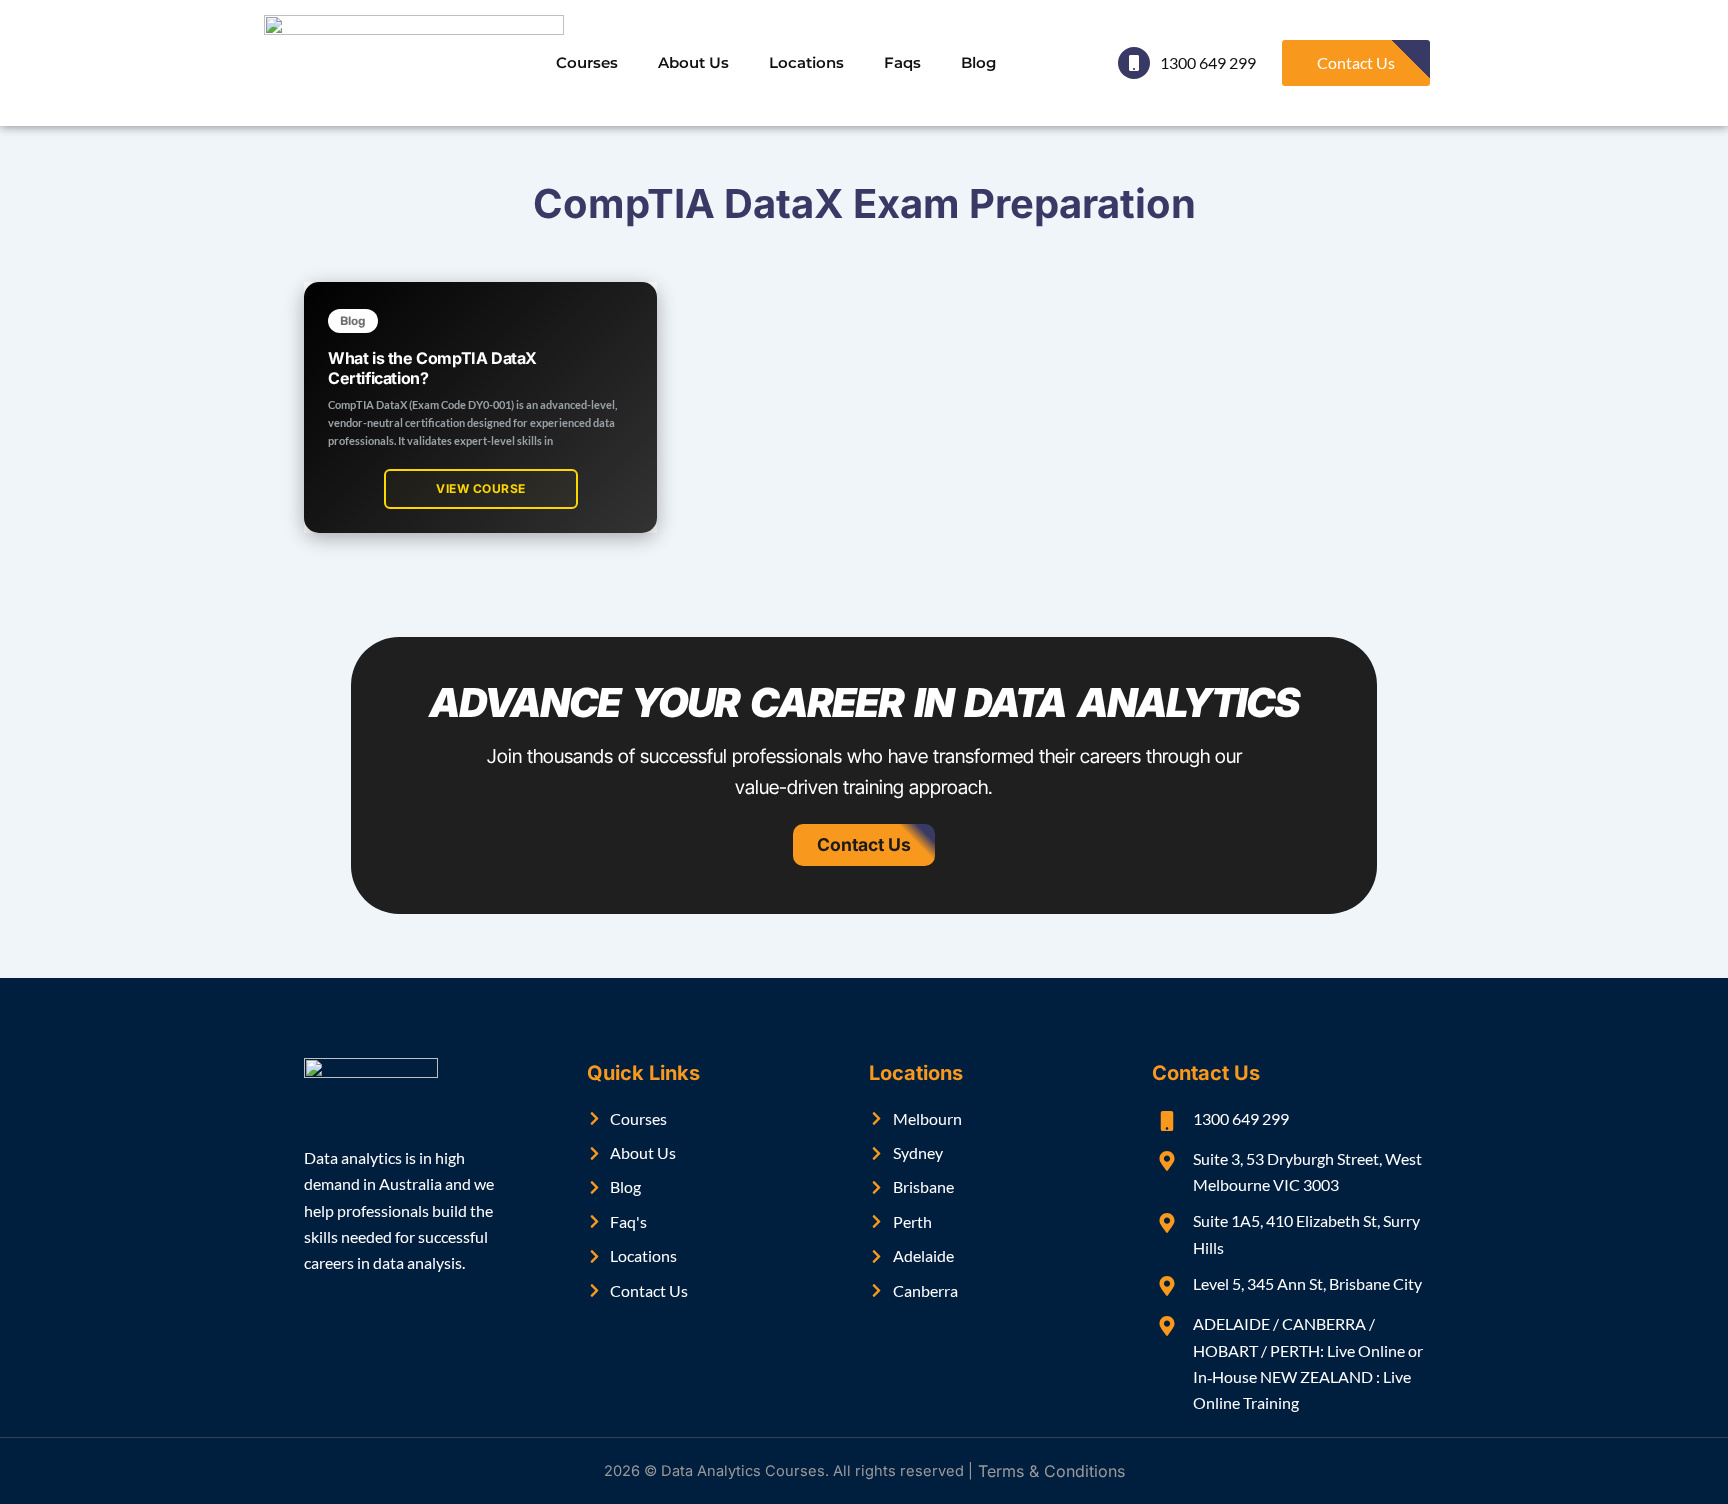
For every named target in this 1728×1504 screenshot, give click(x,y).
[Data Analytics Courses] (414, 63)
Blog (978, 62)
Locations (806, 62)
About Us (693, 62)
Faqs (902, 62)
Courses (587, 62)
